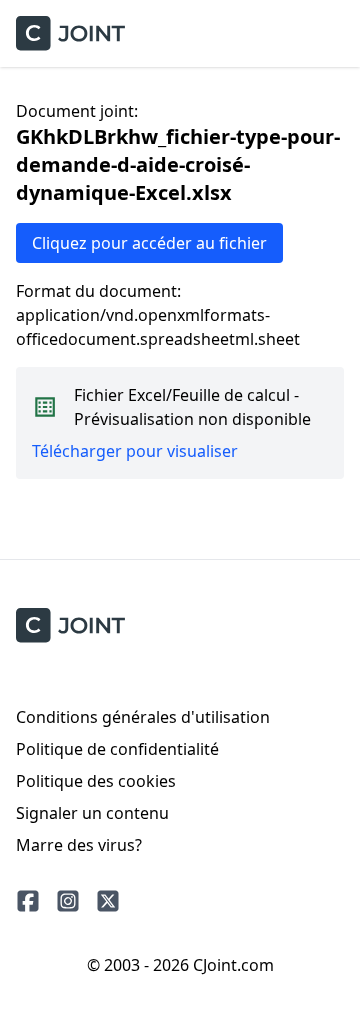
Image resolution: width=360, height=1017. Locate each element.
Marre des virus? (79, 845)
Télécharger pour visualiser (135, 451)
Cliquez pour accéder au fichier (149, 243)
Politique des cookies (96, 781)
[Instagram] (68, 901)
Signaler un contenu (92, 813)
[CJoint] (70, 625)
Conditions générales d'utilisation (143, 717)
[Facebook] (28, 901)
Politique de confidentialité (117, 749)
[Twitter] (108, 901)
